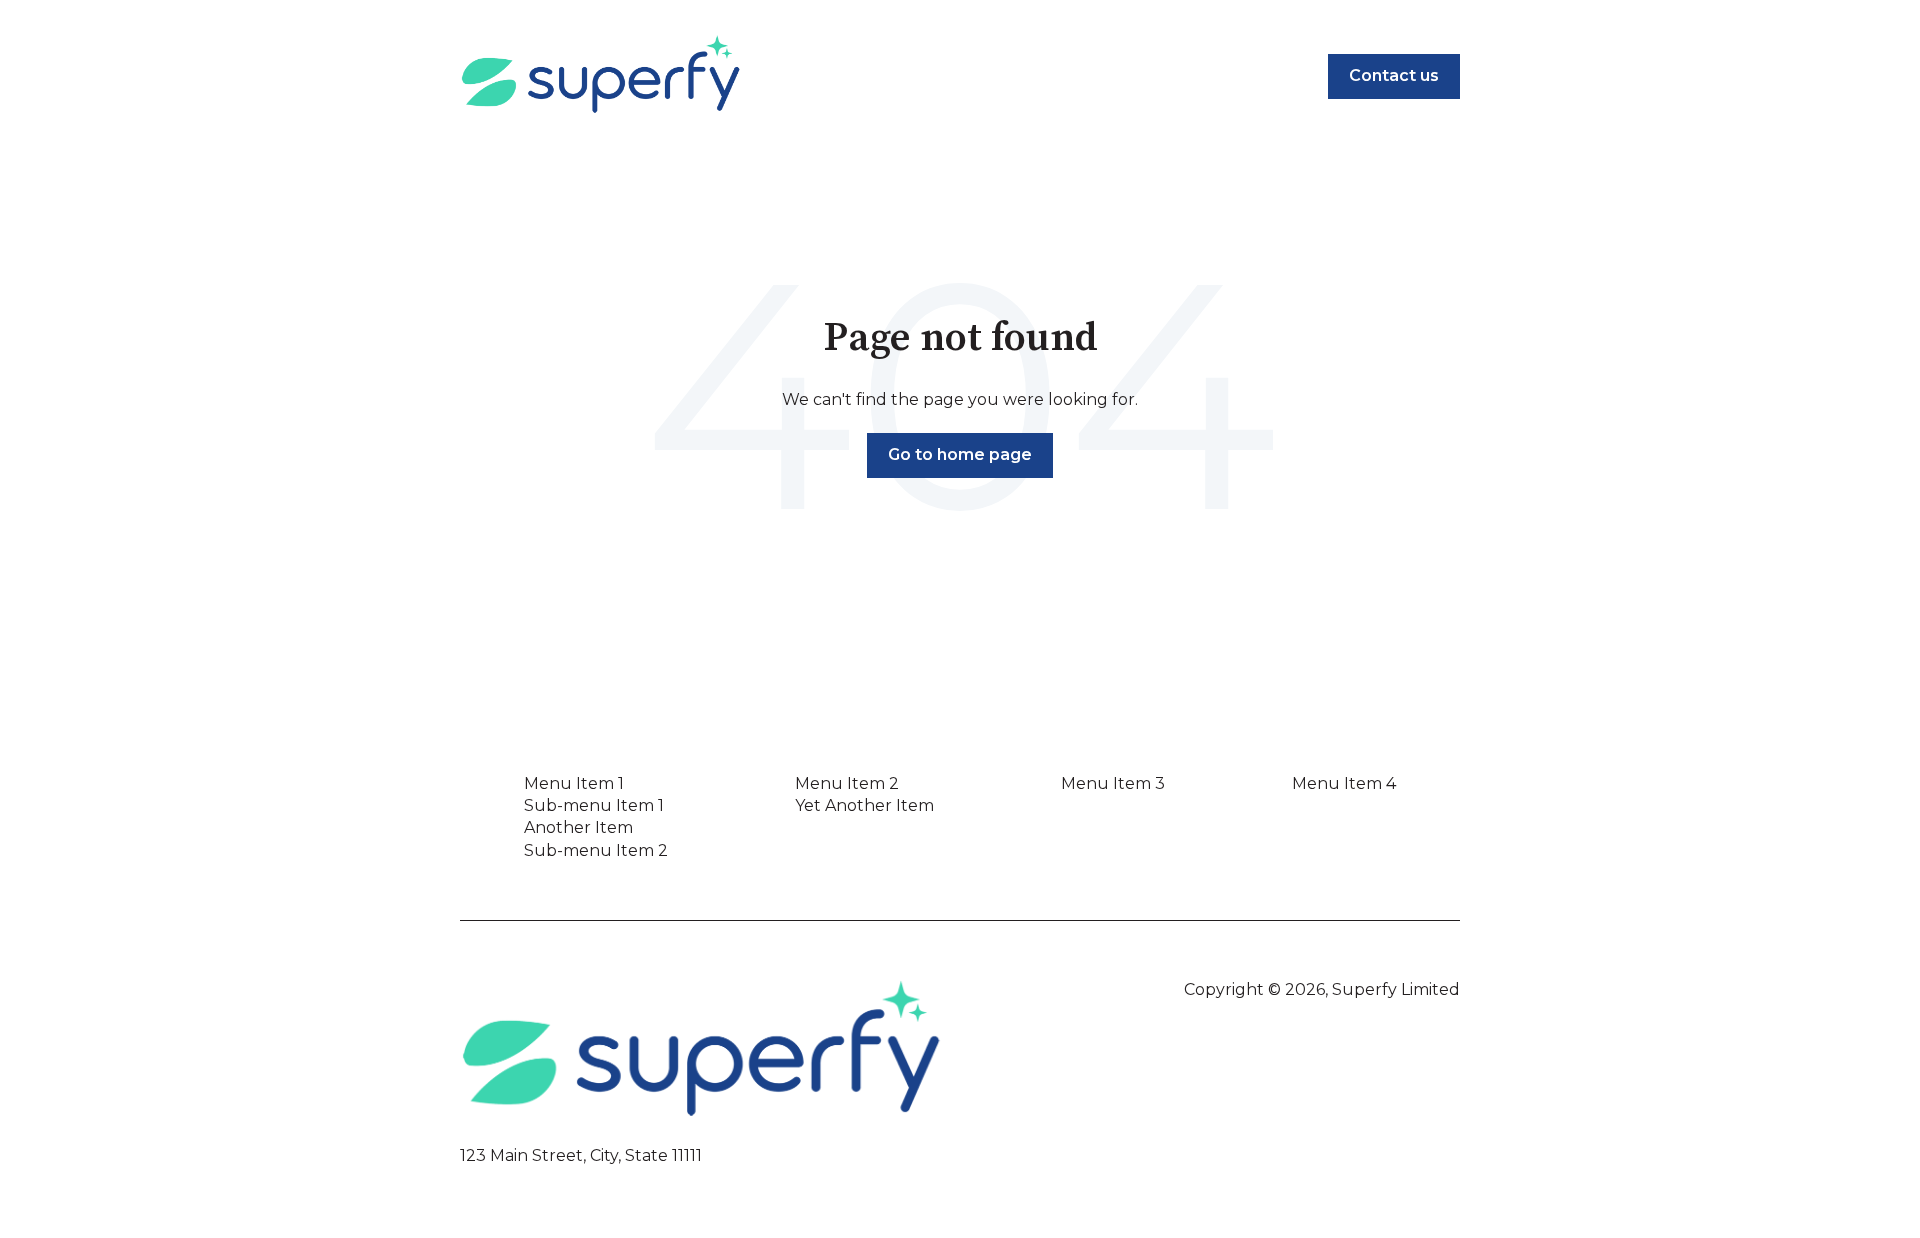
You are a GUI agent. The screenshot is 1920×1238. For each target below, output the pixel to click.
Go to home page (960, 454)
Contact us (1394, 75)
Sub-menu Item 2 (596, 850)
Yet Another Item (864, 805)
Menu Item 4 (1344, 783)
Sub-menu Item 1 (594, 805)
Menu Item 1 (574, 783)
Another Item (578, 827)
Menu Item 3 (1113, 783)
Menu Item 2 (847, 783)
